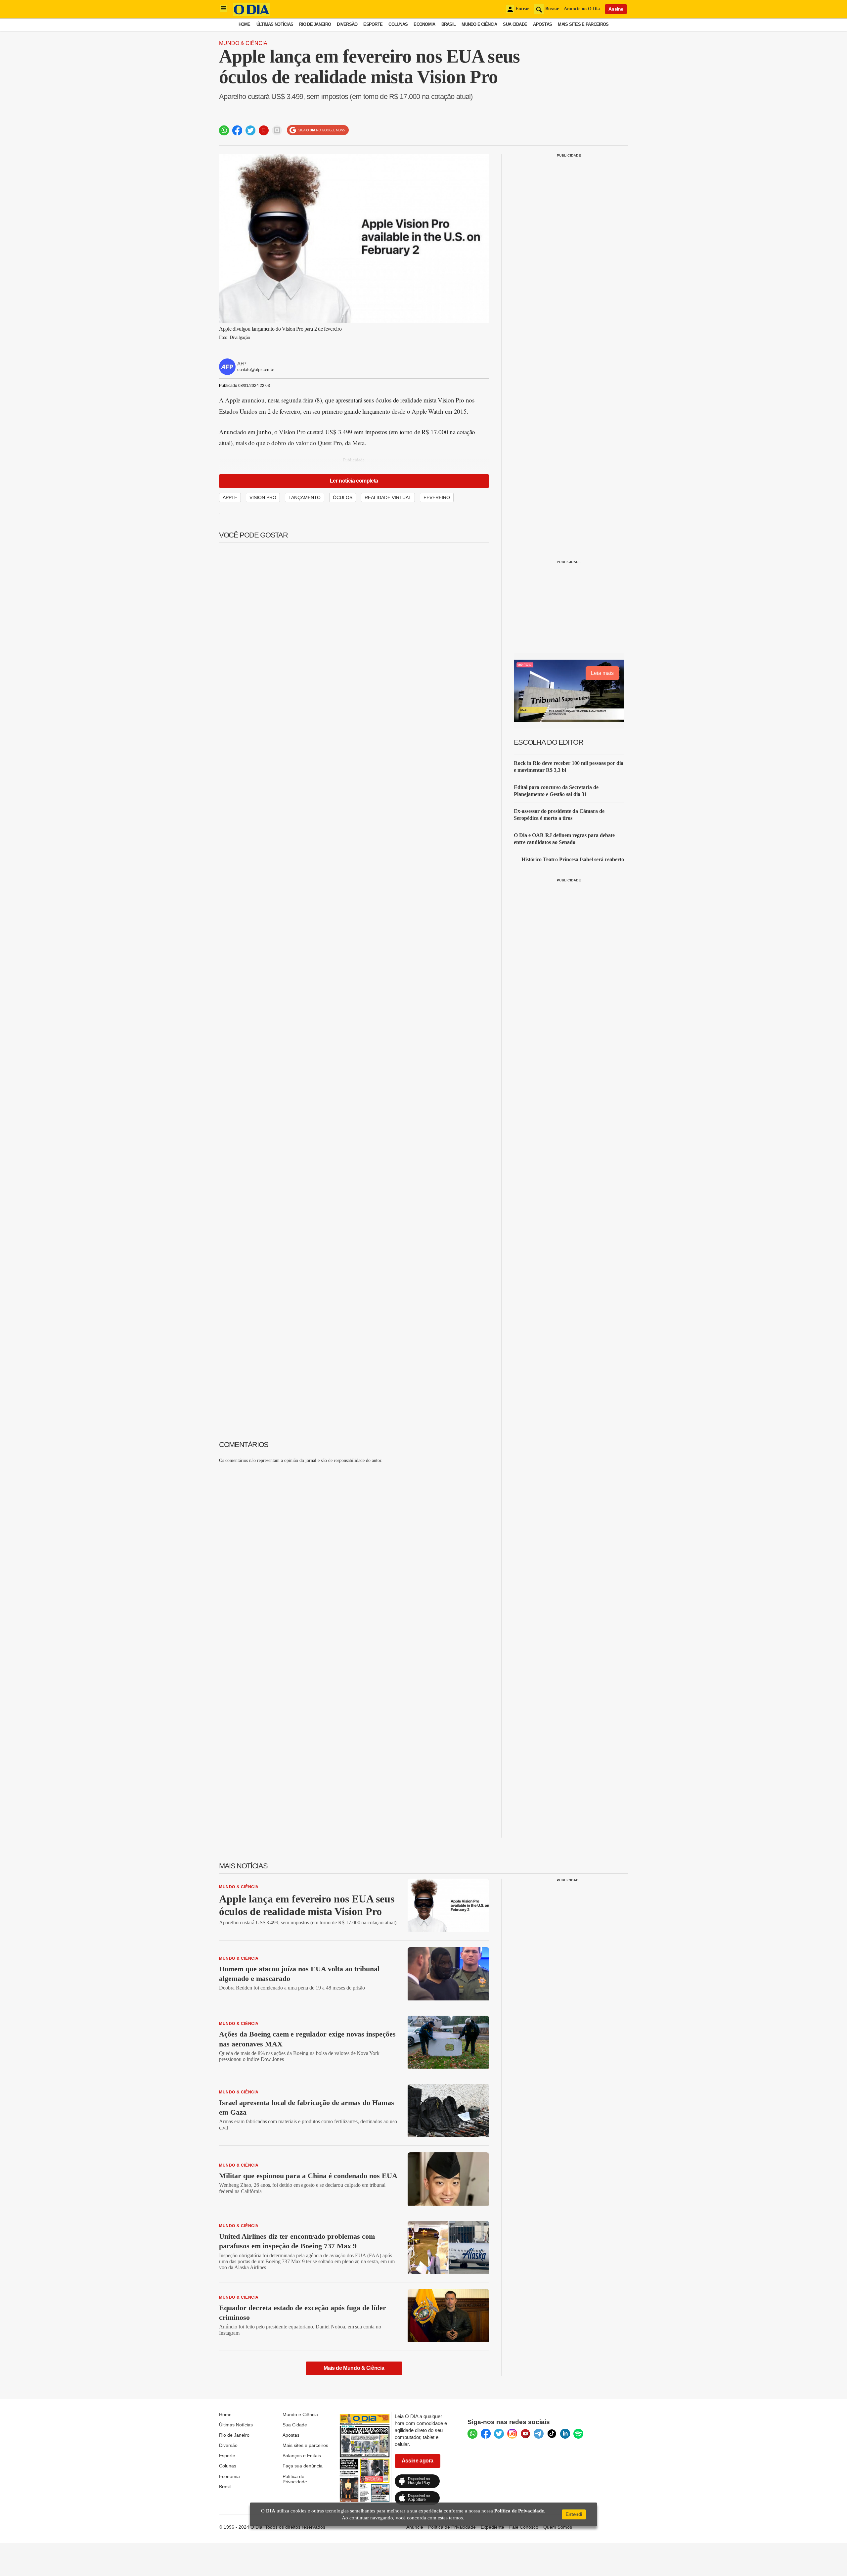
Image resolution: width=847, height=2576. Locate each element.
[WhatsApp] (472, 2434)
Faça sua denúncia (303, 2466)
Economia (424, 24)
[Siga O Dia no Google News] (318, 130)
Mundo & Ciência (243, 43)
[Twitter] (499, 2434)
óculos (343, 497)
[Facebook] (486, 2434)
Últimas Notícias (275, 24)
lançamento (305, 497)
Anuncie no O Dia (582, 9)
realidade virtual (388, 497)
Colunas (398, 24)
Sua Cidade (515, 24)
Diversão (347, 24)
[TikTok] (552, 2434)
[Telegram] (539, 2434)
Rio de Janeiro (315, 24)
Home (245, 24)
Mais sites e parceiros (305, 2445)
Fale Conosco (524, 2527)
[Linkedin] (565, 2434)
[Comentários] (277, 130)
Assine (616, 9)
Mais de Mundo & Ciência (354, 2368)
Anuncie (415, 2527)
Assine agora (418, 2461)
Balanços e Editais (302, 2456)
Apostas (542, 24)
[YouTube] (525, 2434)
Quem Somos (558, 2527)
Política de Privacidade (295, 2479)
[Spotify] (578, 2434)
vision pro (263, 497)
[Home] (251, 14)
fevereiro (437, 497)
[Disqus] (354, 1552)
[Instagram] (512, 2434)
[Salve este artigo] (264, 130)
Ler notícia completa (354, 481)
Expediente (492, 2527)
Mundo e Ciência (479, 24)
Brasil (449, 24)
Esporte (373, 24)
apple (230, 497)
